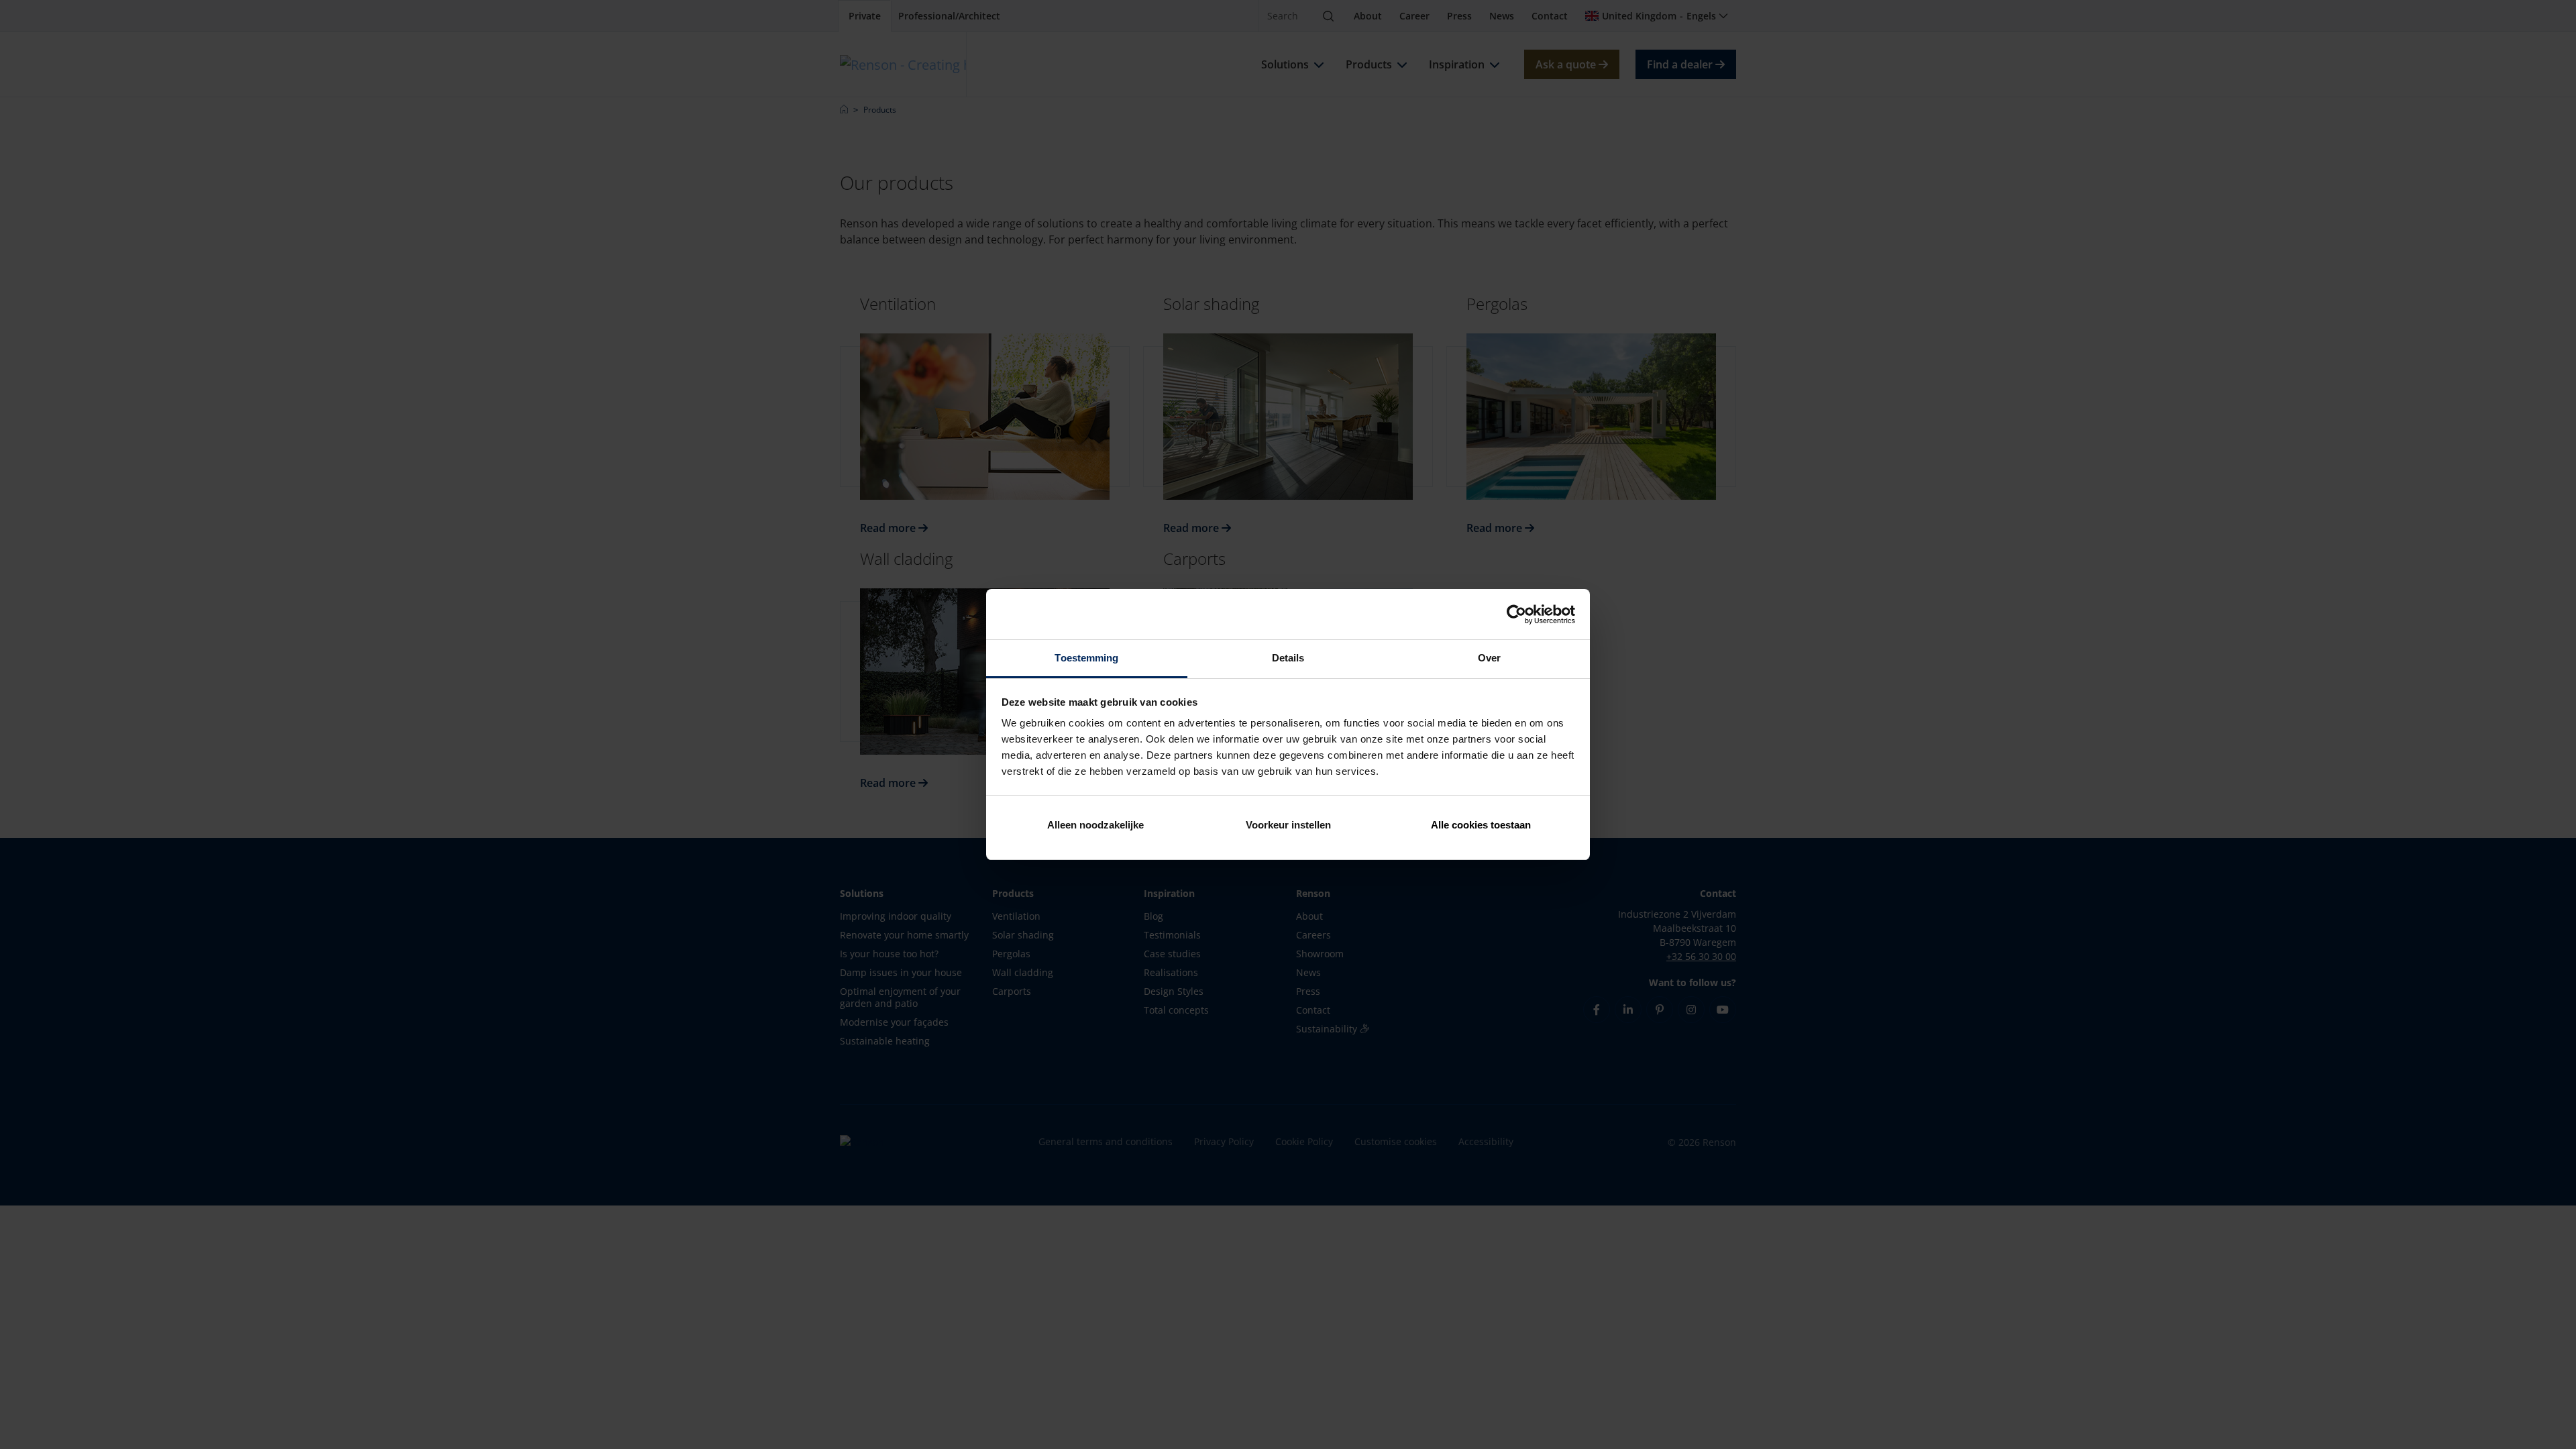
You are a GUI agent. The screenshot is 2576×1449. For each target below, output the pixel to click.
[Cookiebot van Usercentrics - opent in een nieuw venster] (1516, 614)
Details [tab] (1288, 658)
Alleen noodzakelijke (1095, 825)
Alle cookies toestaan (1481, 825)
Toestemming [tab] (1086, 658)
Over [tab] (1489, 658)
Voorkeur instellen (1288, 825)
